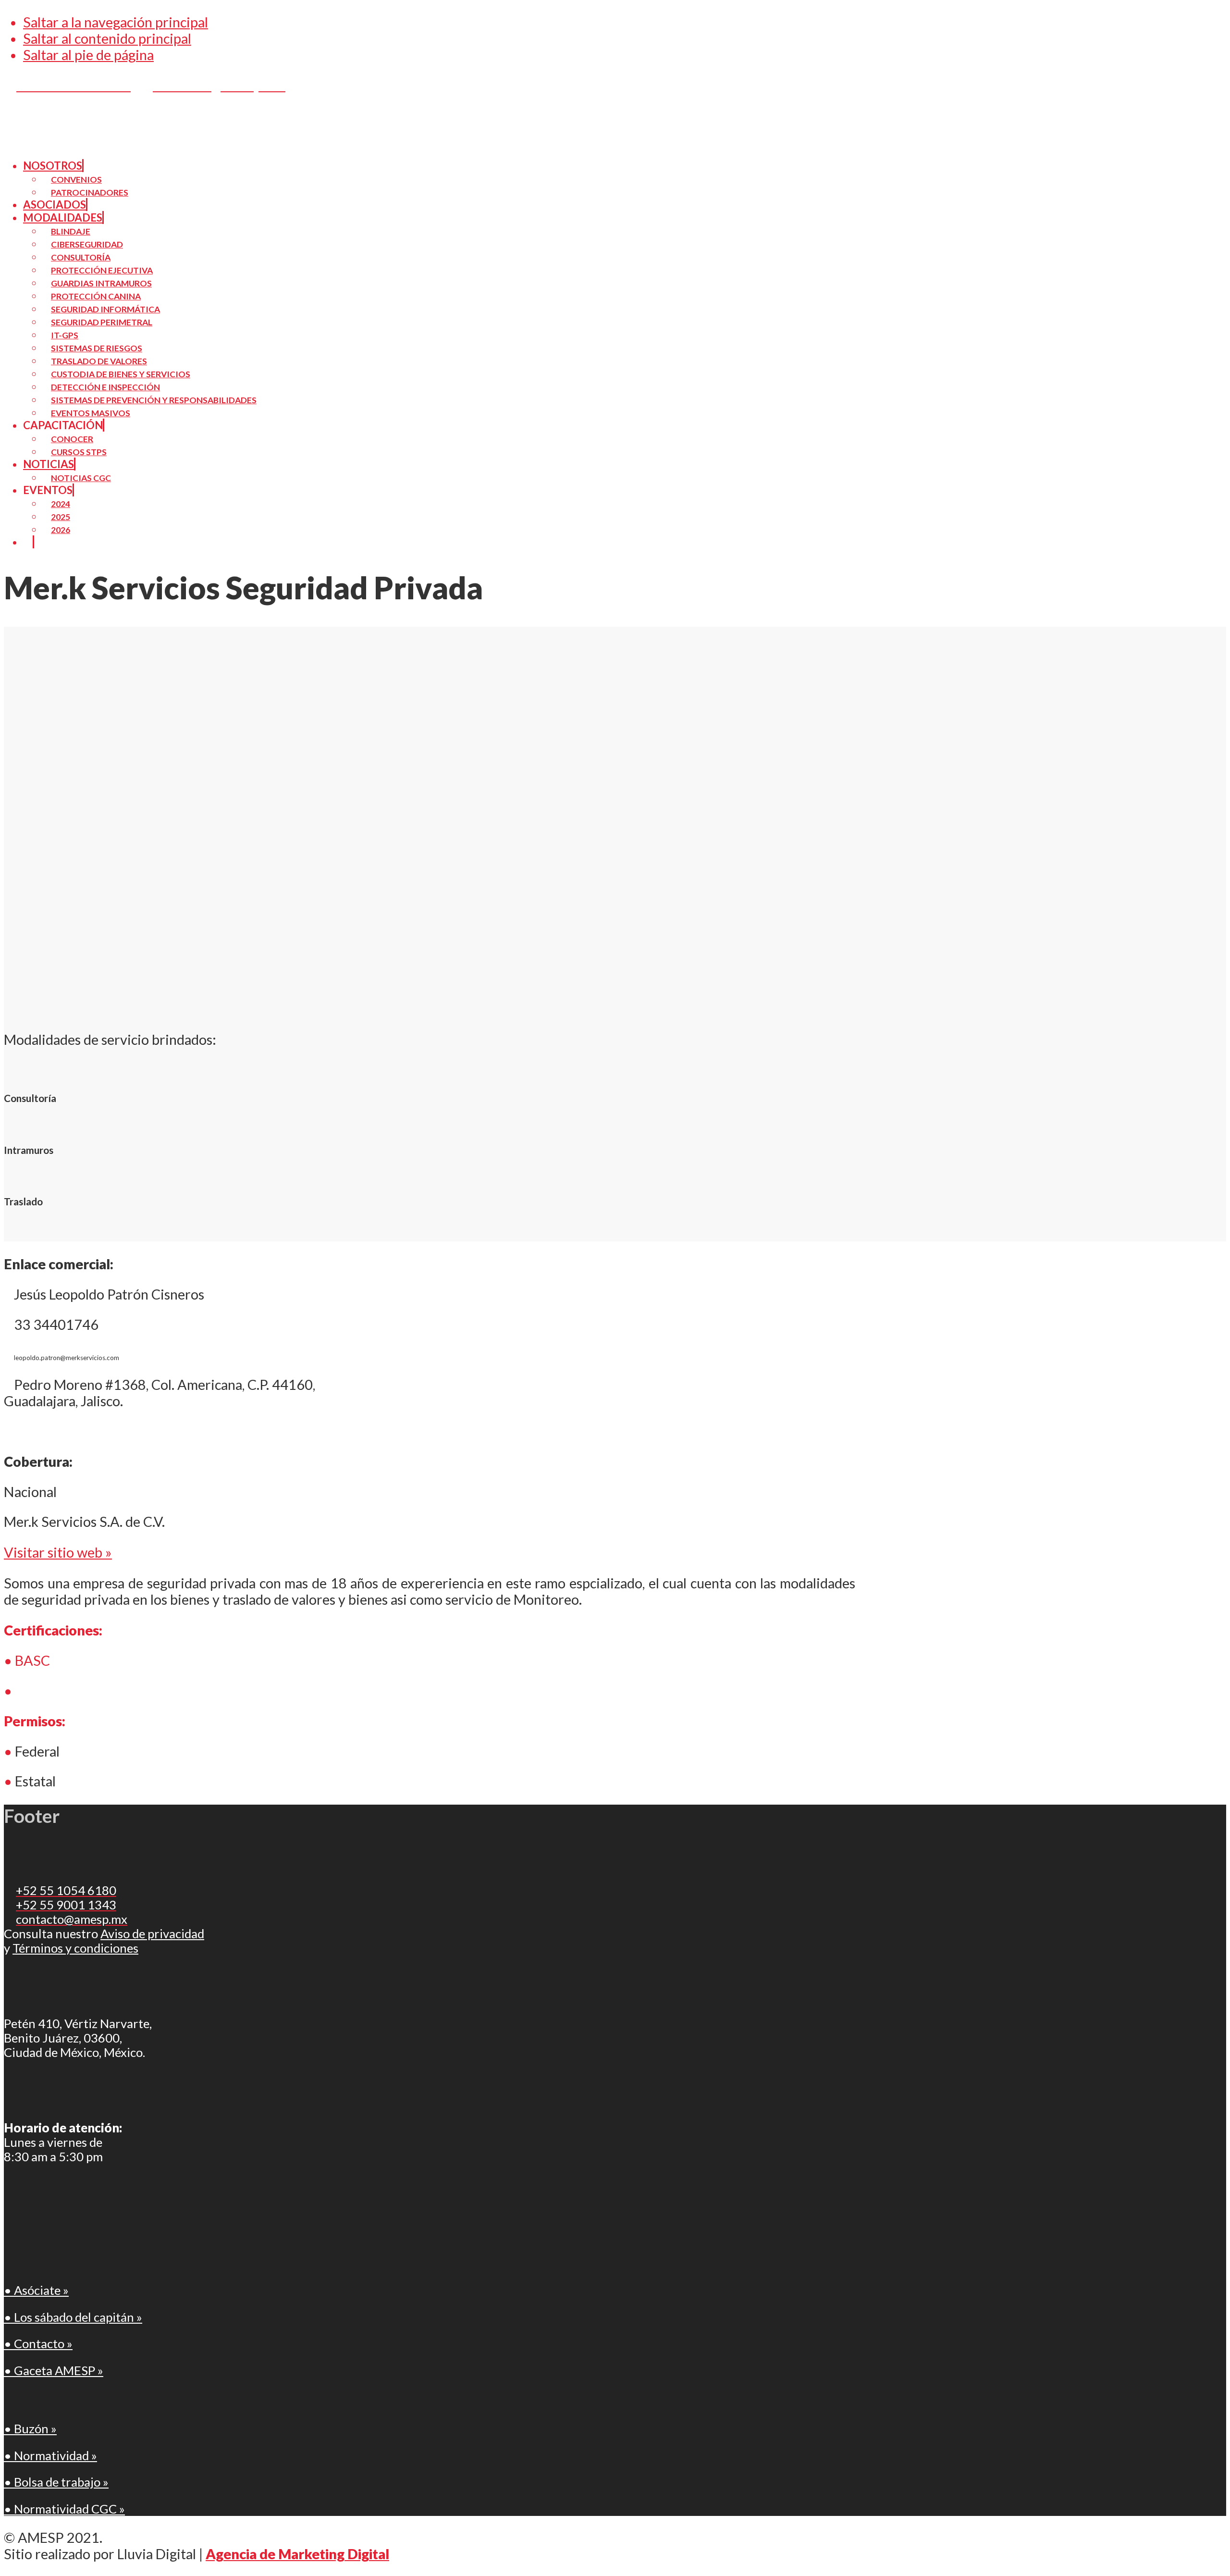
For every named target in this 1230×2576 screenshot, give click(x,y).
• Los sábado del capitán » (73, 2317)
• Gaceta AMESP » (54, 2370)
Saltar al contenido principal (107, 38)
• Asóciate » (36, 2290)
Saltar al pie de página (88, 55)
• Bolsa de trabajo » (56, 2482)
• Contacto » (38, 2343)
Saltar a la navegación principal (116, 22)
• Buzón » (30, 2428)
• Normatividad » (50, 2455)
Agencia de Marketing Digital (297, 2554)
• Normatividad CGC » (64, 2509)
